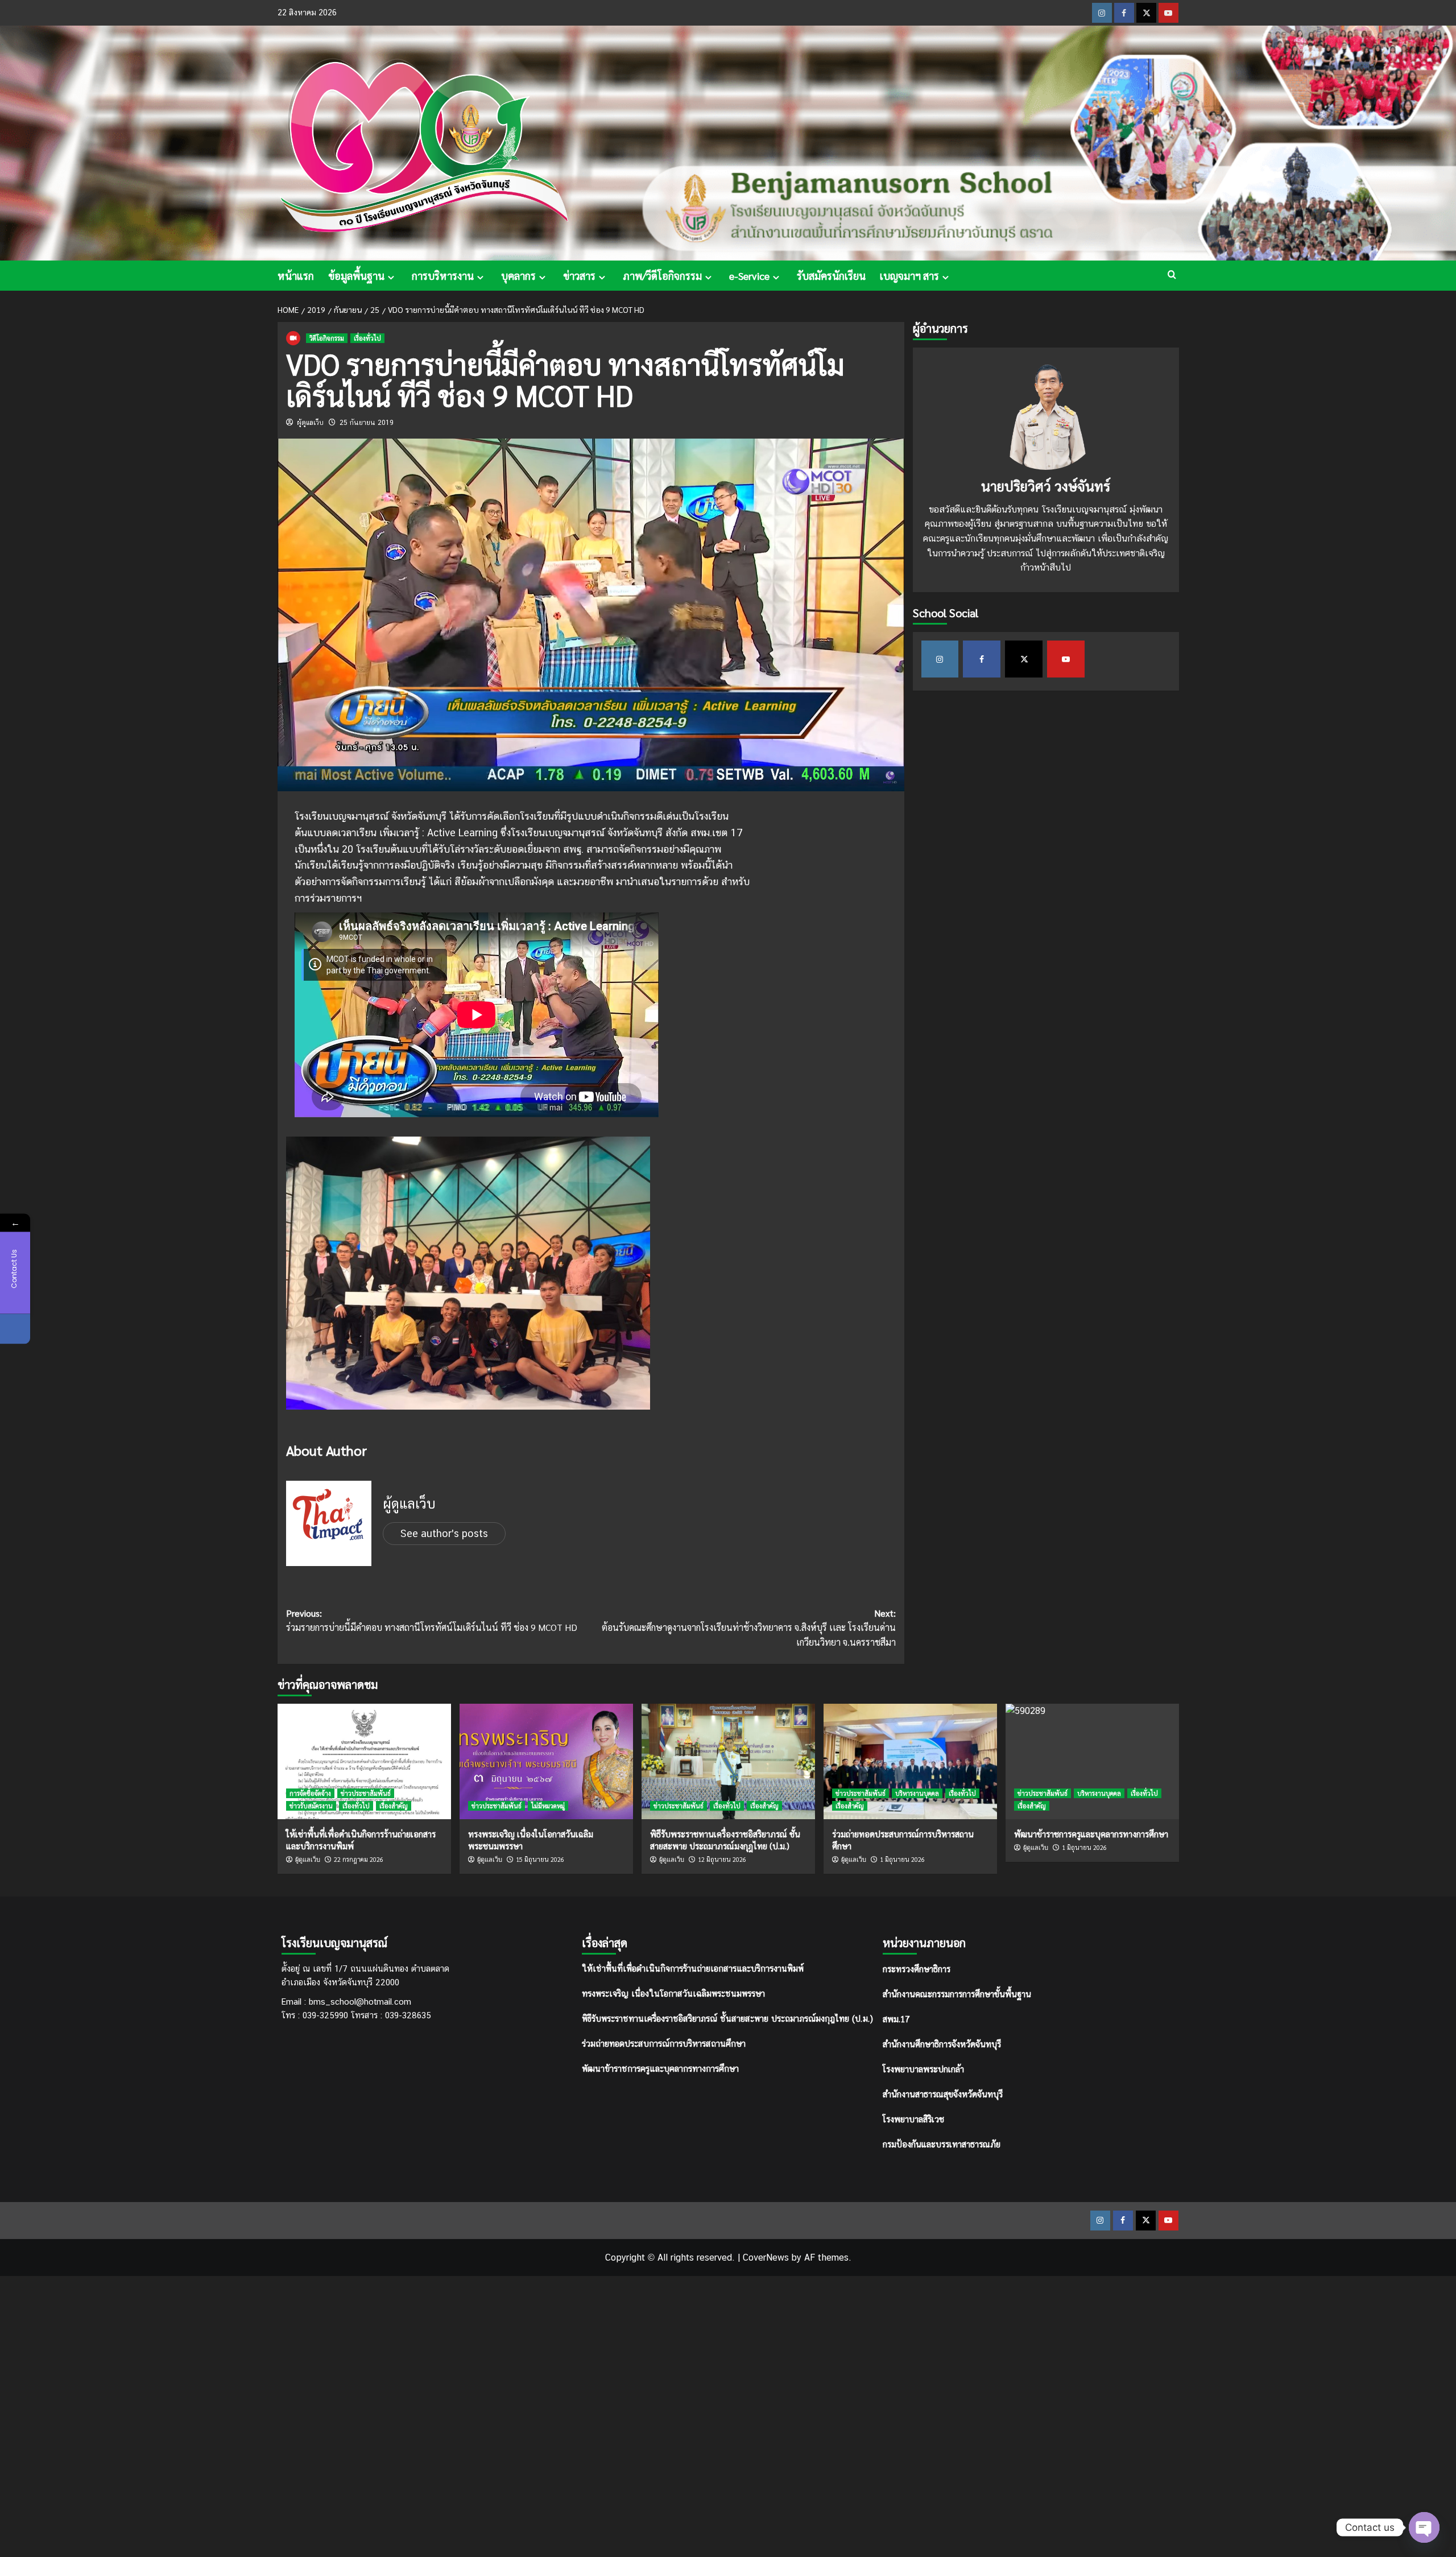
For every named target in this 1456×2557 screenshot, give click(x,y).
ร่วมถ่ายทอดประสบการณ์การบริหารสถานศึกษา (664, 2044)
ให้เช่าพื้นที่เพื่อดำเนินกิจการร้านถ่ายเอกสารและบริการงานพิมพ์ (693, 1969)
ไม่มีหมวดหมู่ (548, 1806)
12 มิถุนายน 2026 (722, 1859)
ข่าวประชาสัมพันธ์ (366, 1793)
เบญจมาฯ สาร (909, 276)
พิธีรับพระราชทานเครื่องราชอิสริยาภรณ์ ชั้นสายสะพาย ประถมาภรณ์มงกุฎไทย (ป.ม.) (727, 2019)
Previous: (432, 1620)
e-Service (749, 276)
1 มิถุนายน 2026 (902, 1859)
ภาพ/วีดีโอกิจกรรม (662, 276)
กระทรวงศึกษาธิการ (917, 1969)
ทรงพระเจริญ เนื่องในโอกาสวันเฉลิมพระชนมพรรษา (673, 1994)
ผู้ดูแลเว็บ (310, 423)
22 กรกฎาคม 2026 (359, 1859)
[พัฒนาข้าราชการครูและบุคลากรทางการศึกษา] (1092, 1761)
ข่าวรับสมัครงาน (311, 1806)
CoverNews (766, 2257)
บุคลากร (518, 276)
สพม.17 (896, 2019)
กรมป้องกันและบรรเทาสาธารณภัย (942, 2144)
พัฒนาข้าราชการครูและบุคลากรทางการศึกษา (660, 2069)
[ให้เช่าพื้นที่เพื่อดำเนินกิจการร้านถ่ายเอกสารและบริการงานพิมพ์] (364, 1761)
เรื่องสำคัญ (394, 1806)
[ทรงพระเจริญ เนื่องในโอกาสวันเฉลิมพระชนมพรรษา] (546, 1761)
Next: (749, 1627)
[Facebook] (15, 1329)
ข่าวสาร (579, 276)
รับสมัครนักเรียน (831, 276)
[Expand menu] (391, 277)
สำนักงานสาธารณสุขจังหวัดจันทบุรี (943, 2094)
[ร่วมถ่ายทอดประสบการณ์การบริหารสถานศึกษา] (910, 1761)
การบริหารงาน (443, 276)
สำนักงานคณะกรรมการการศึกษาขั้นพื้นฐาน (957, 1994)
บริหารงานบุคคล (917, 1793)
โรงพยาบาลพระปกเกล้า (923, 2069)
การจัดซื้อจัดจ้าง (310, 1793)
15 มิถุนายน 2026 (540, 1859)
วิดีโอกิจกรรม (327, 338)
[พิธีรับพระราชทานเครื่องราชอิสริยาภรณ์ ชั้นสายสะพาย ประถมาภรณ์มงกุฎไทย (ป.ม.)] (728, 1761)
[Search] (1172, 274)
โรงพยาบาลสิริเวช (913, 2119)
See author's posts (444, 1533)
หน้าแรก (296, 276)
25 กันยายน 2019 (367, 423)
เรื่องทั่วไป (367, 338)
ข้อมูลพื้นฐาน (356, 276)
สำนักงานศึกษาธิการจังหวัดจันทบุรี (942, 2044)
